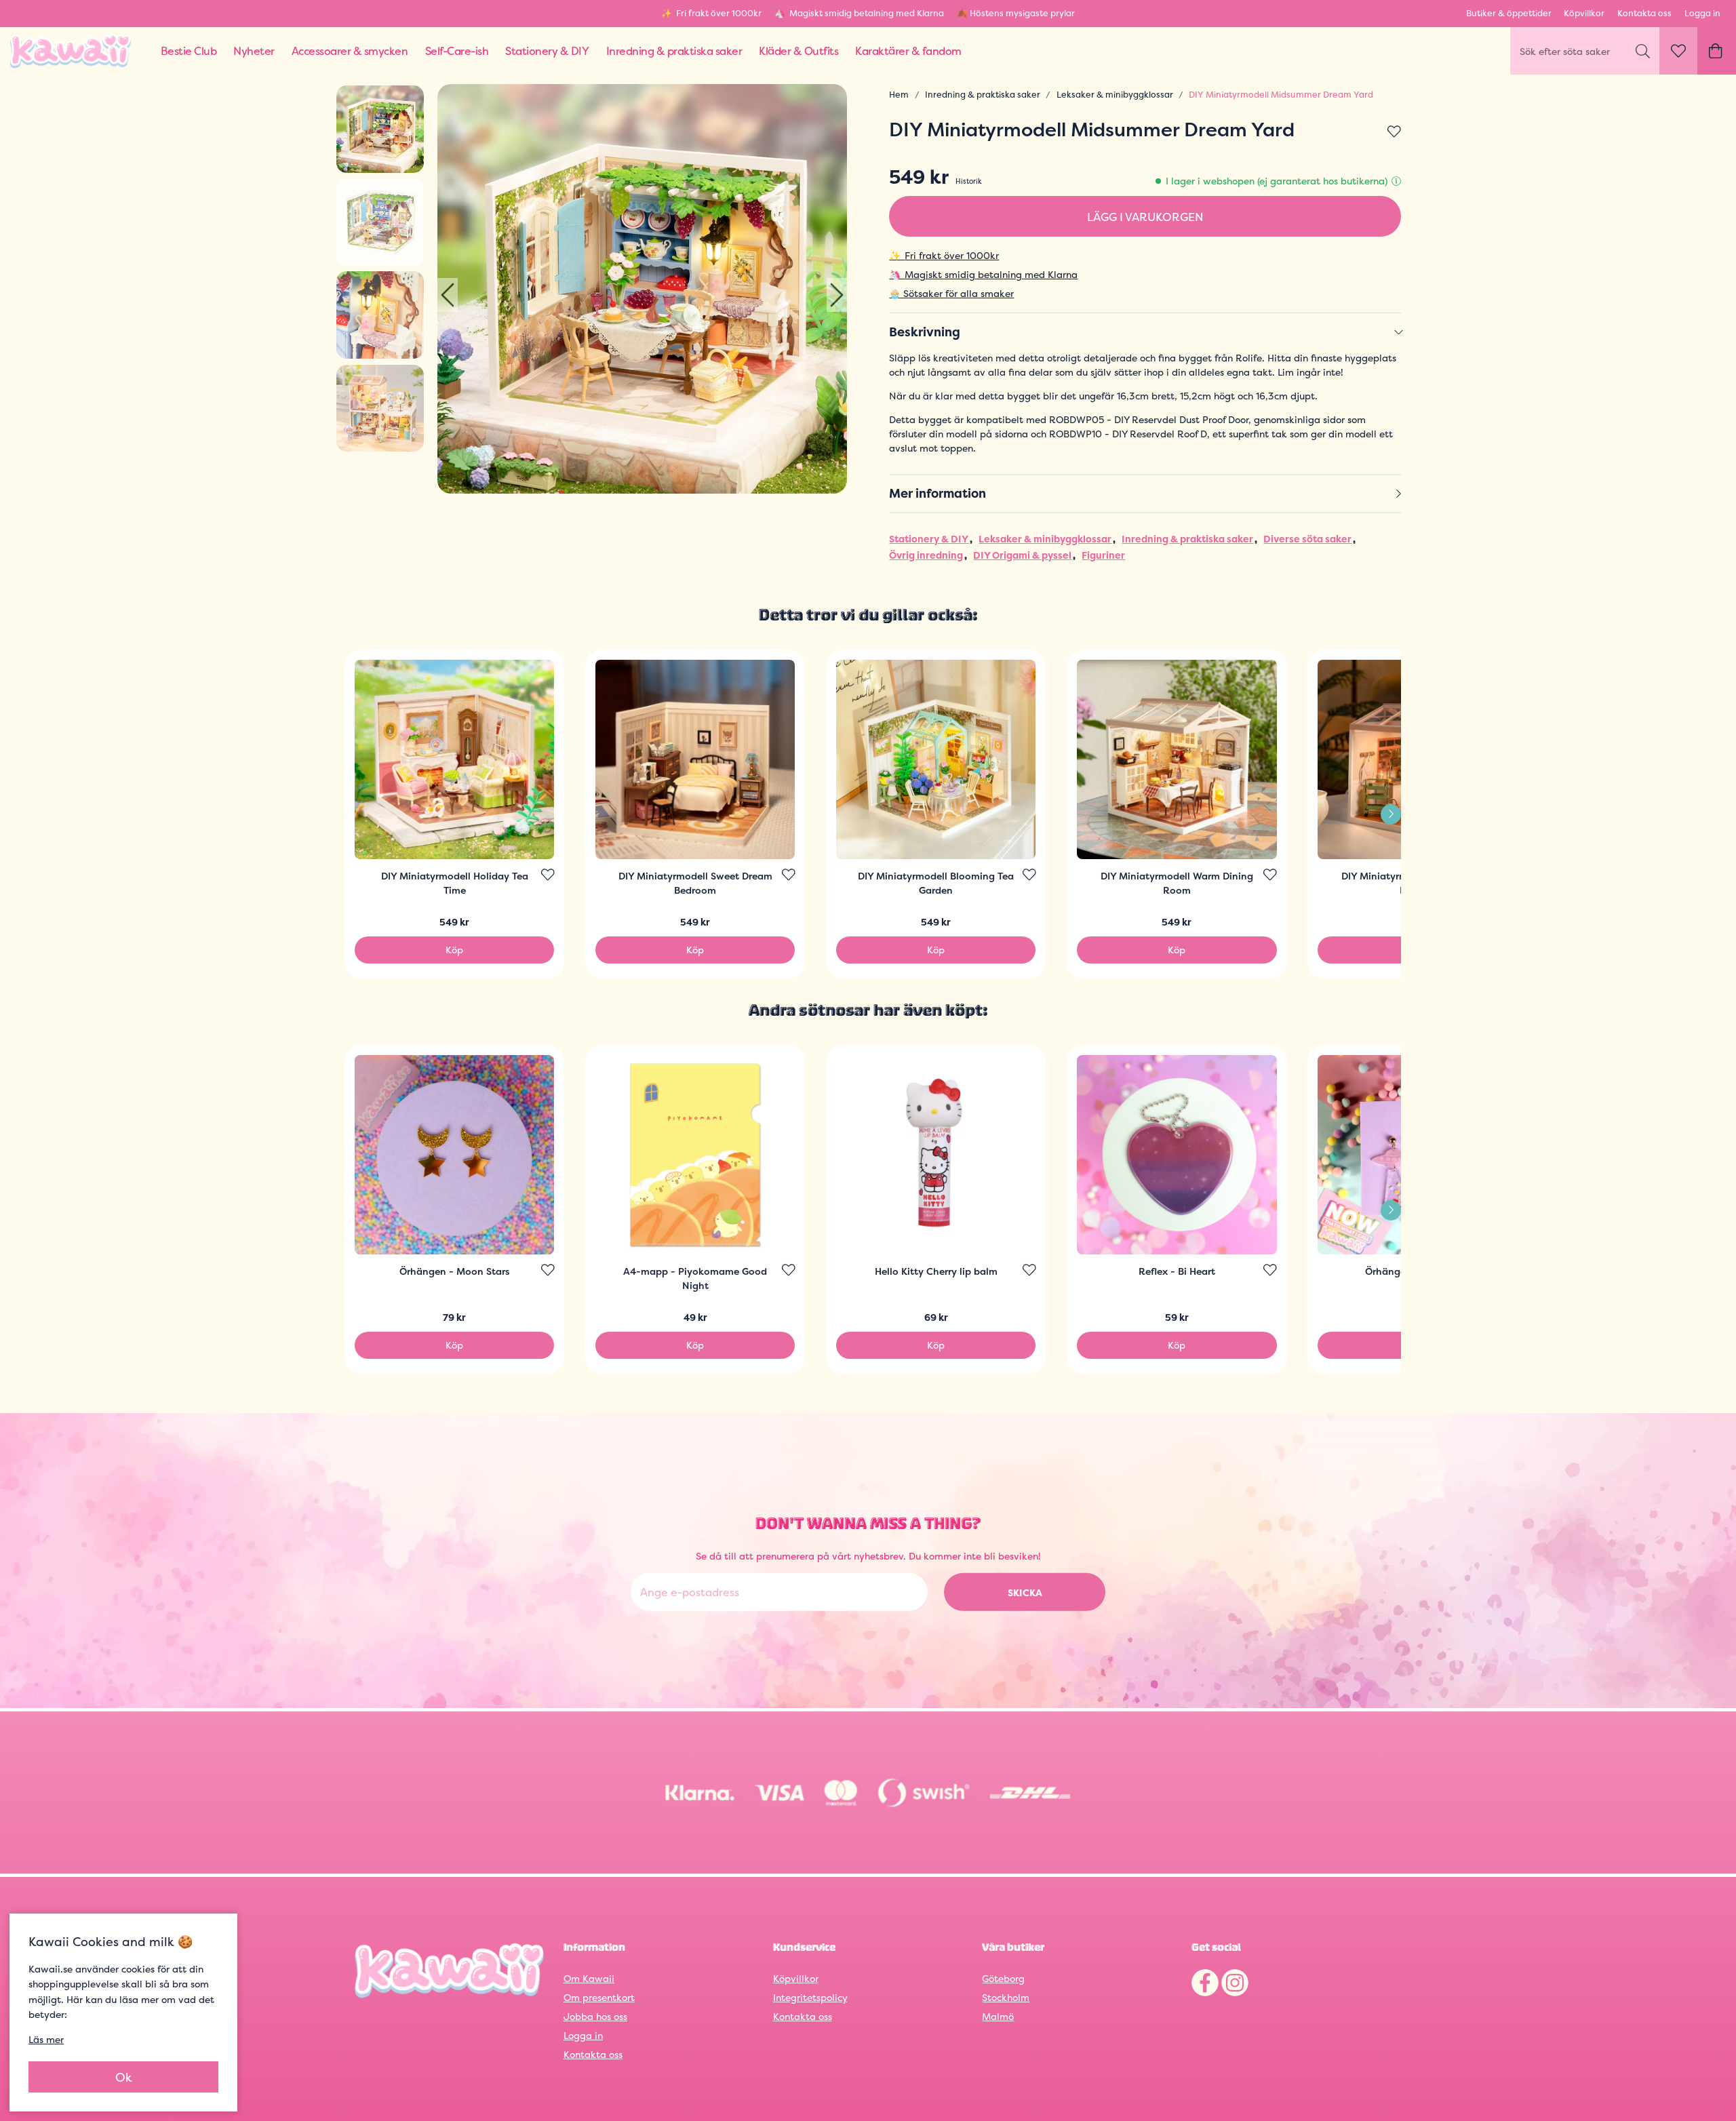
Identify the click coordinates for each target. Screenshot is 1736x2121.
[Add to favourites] (1394, 132)
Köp (454, 950)
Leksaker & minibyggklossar (1115, 95)
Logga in (1702, 13)
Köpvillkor (1584, 13)
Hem (899, 95)
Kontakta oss (1644, 13)
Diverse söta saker (1307, 539)
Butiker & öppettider (1509, 13)
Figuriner (1103, 555)
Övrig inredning (926, 555)
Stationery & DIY (929, 539)
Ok (124, 2077)
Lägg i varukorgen (1145, 217)
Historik (969, 181)
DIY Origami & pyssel (1022, 555)
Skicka (1025, 1592)
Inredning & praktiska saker (983, 95)
